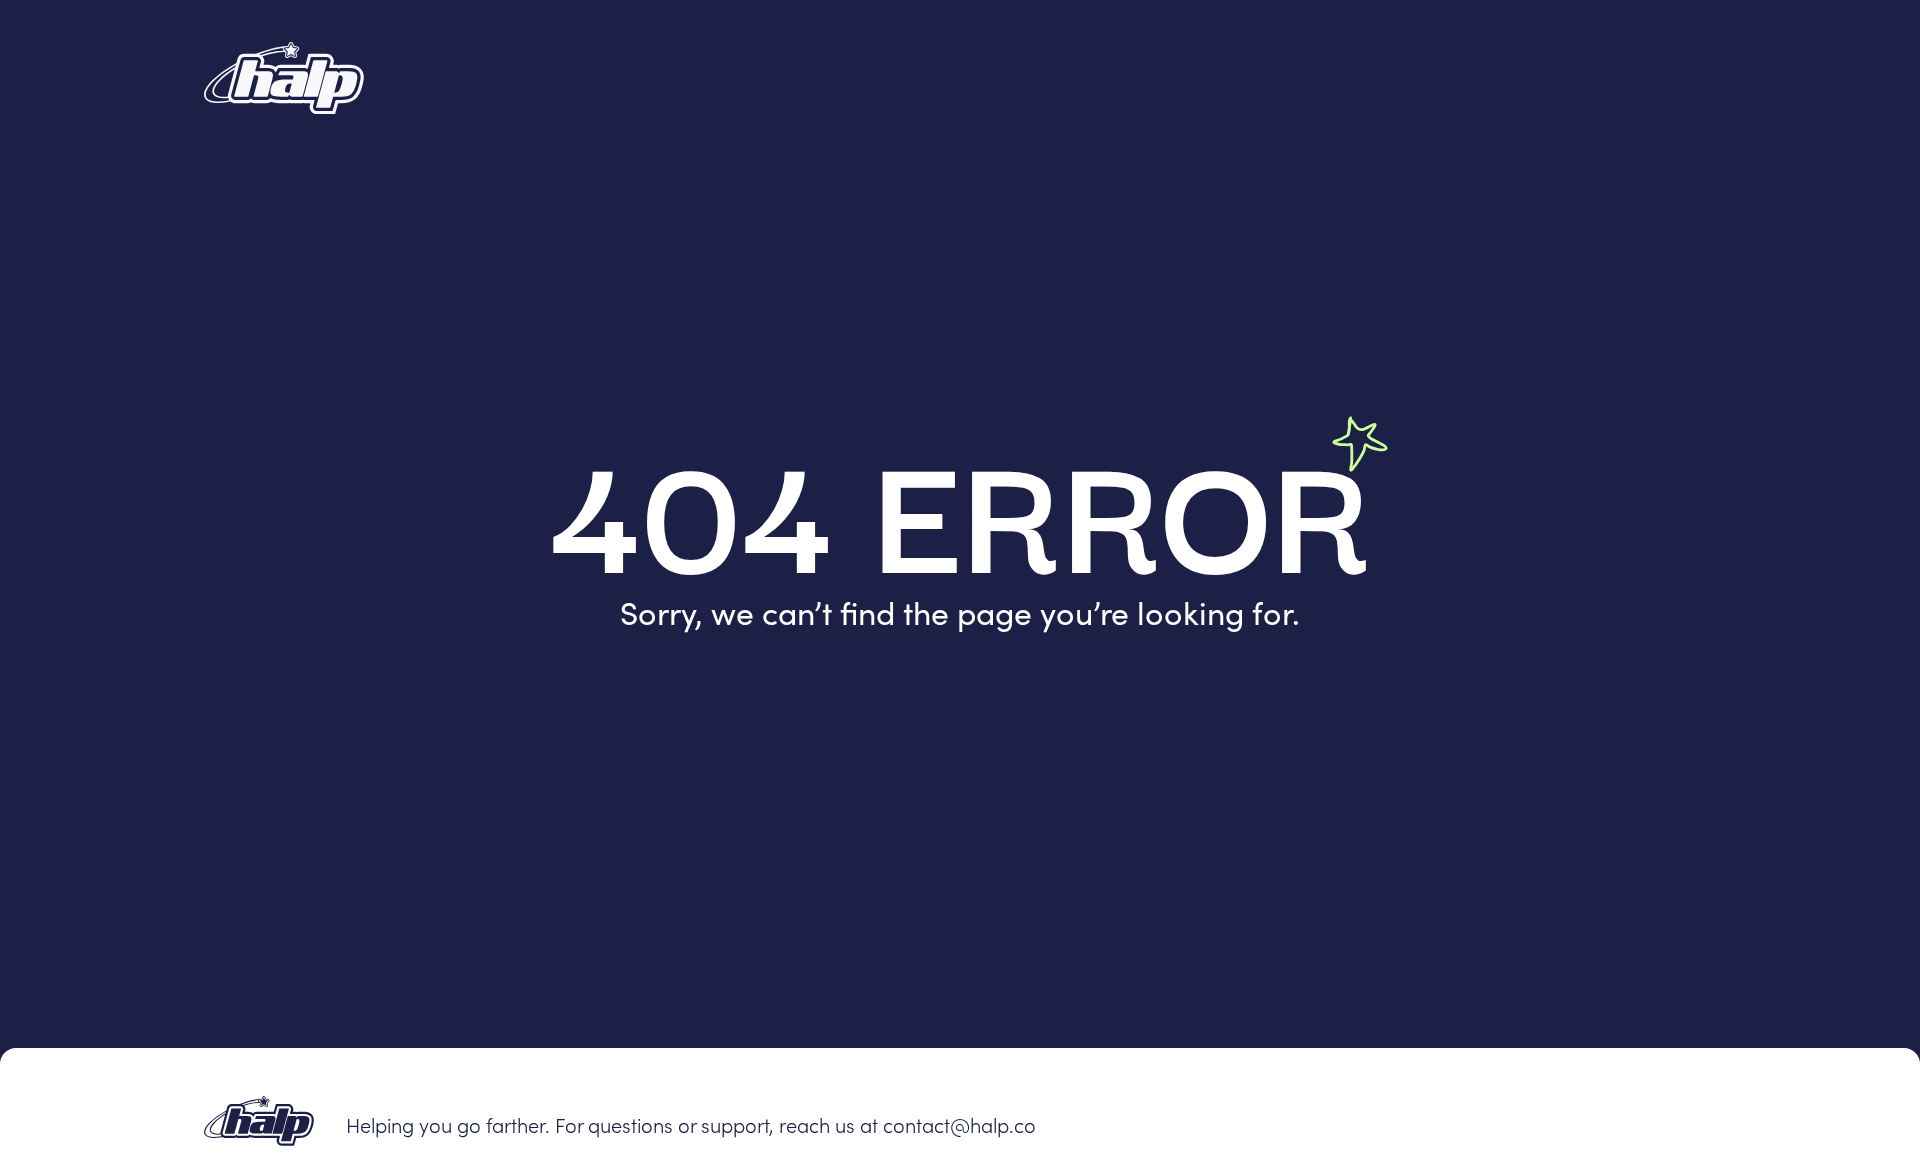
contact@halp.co (959, 1124)
